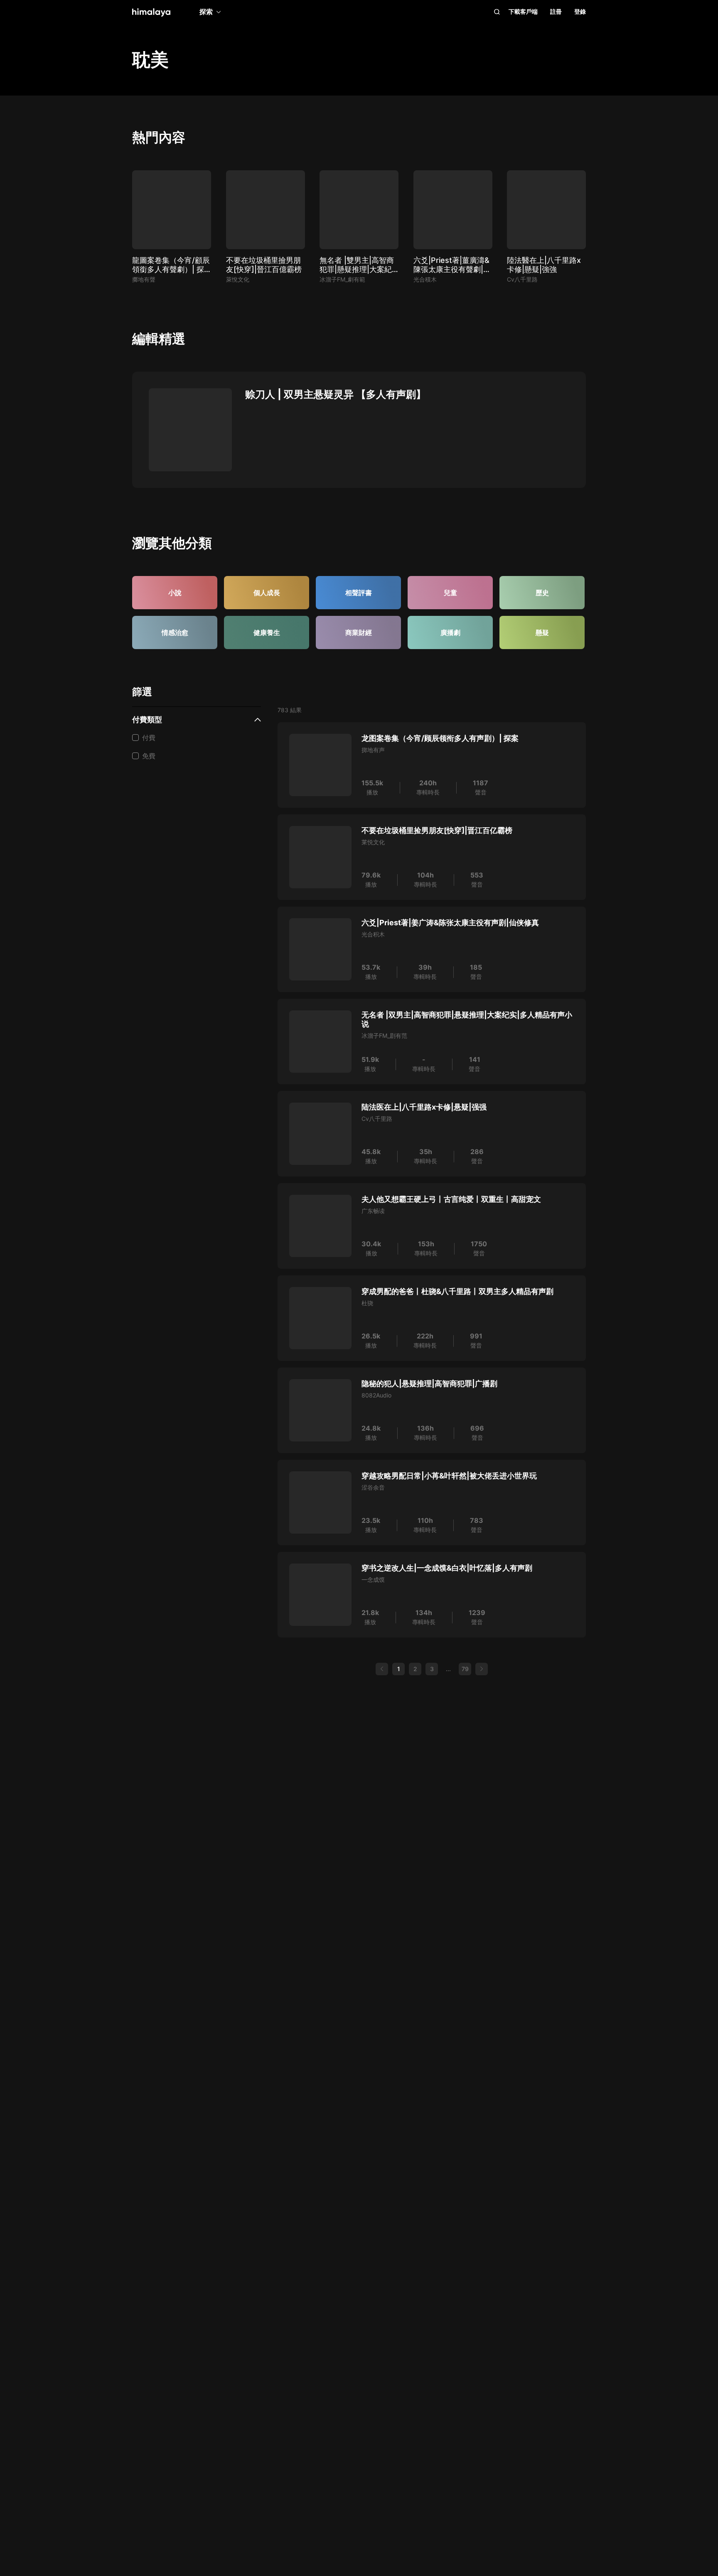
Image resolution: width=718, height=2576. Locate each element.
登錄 (580, 11)
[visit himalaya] (151, 12)
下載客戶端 (523, 11)
